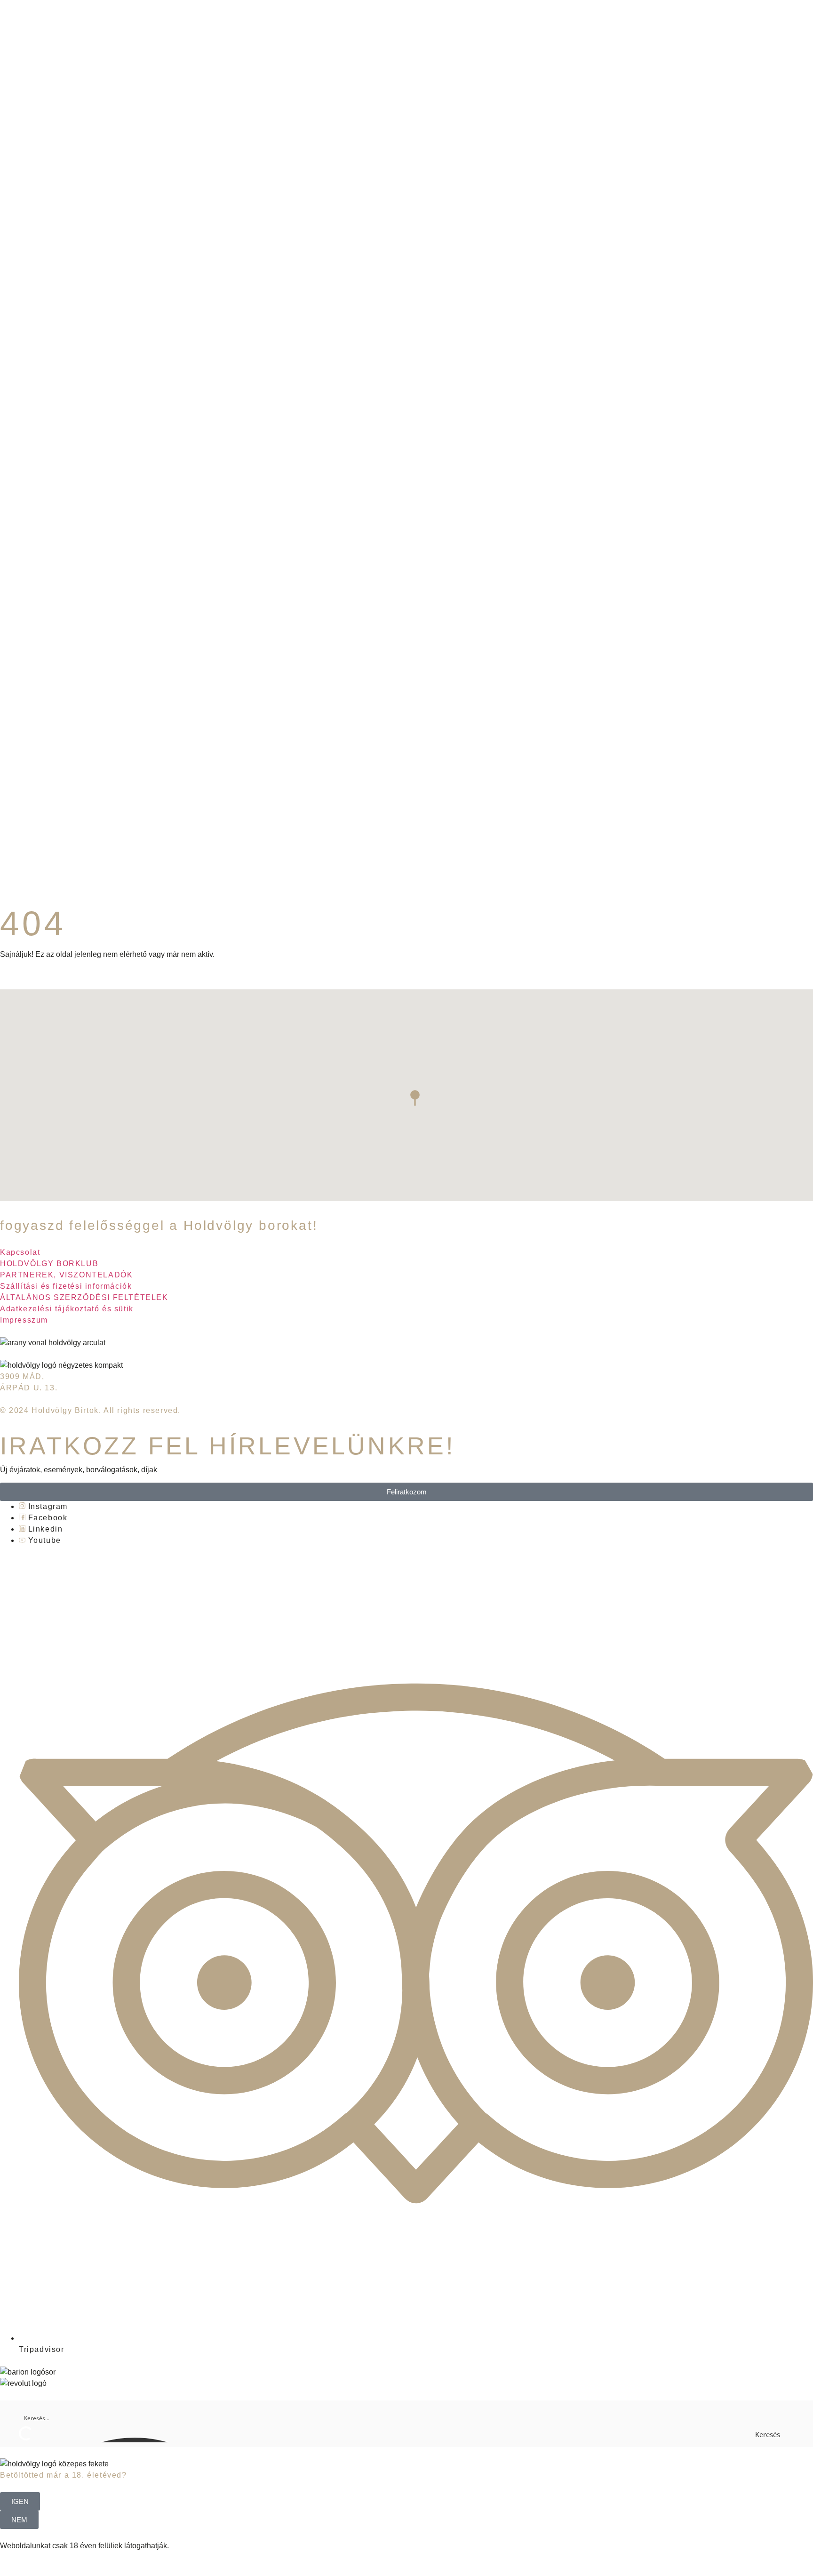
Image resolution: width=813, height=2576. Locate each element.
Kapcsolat (20, 1252)
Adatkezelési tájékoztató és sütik (67, 1309)
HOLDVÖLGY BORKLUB (49, 1264)
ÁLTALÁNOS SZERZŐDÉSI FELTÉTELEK (84, 1297)
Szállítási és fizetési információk (66, 1286)
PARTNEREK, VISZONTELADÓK (66, 1275)
